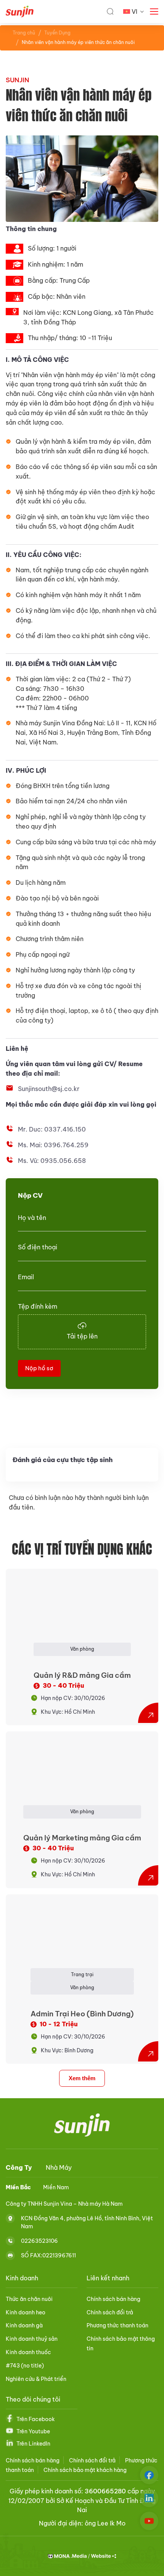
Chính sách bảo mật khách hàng (85, 2470)
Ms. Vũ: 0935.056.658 (52, 1161)
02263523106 (39, 2241)
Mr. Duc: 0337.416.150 (52, 1129)
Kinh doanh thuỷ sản (32, 2339)
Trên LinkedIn (33, 2444)
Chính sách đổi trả (110, 2312)
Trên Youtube (33, 2431)
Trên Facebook (36, 2419)
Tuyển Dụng (57, 33)
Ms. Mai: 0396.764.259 (53, 1145)
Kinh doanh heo (26, 2312)
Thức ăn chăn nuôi (29, 2299)
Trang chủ (24, 33)
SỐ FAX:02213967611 (48, 2255)
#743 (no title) (25, 2366)
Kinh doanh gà (24, 2325)
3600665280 (105, 2491)
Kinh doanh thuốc (28, 2352)
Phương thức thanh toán (117, 2325)
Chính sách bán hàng (113, 2299)
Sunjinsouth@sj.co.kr (49, 1089)
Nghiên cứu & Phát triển (36, 2379)
